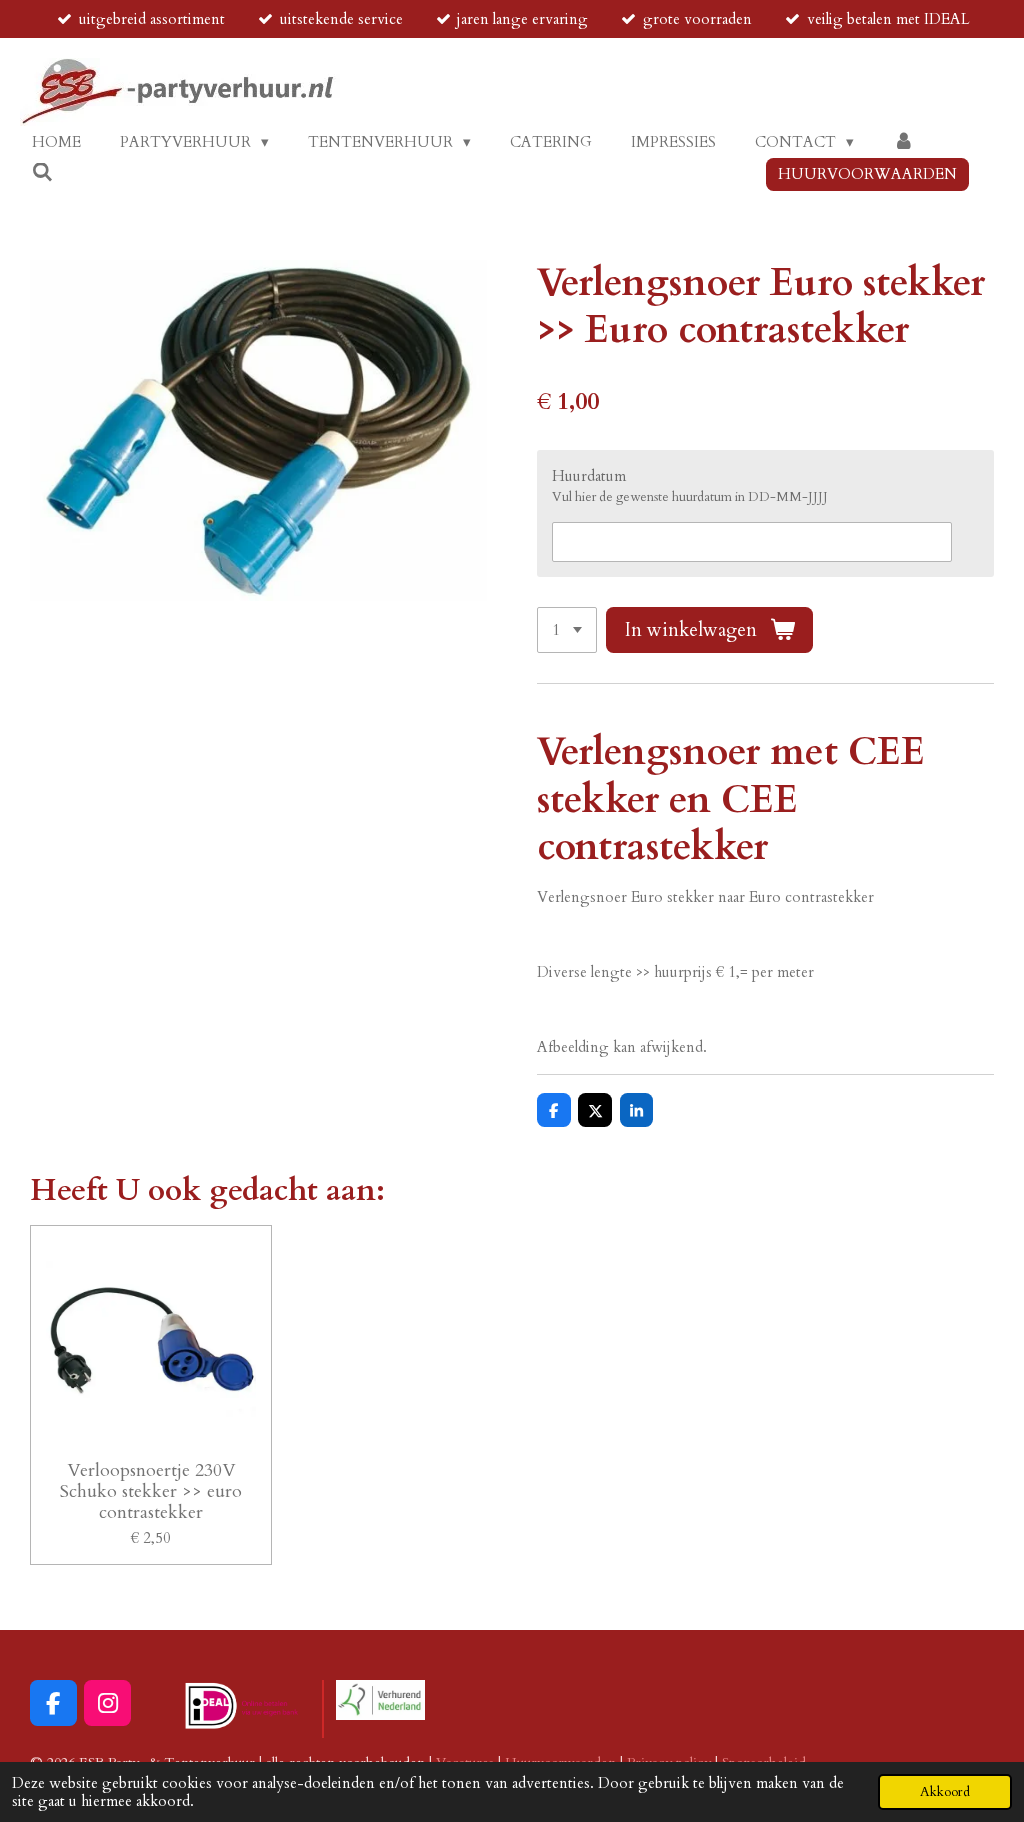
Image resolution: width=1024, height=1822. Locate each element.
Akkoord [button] (945, 1792)
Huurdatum (589, 476)
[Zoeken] (42, 173)
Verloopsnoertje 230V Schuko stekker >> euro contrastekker (151, 1491)
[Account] (903, 142)
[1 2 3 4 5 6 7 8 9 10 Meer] (567, 630)
